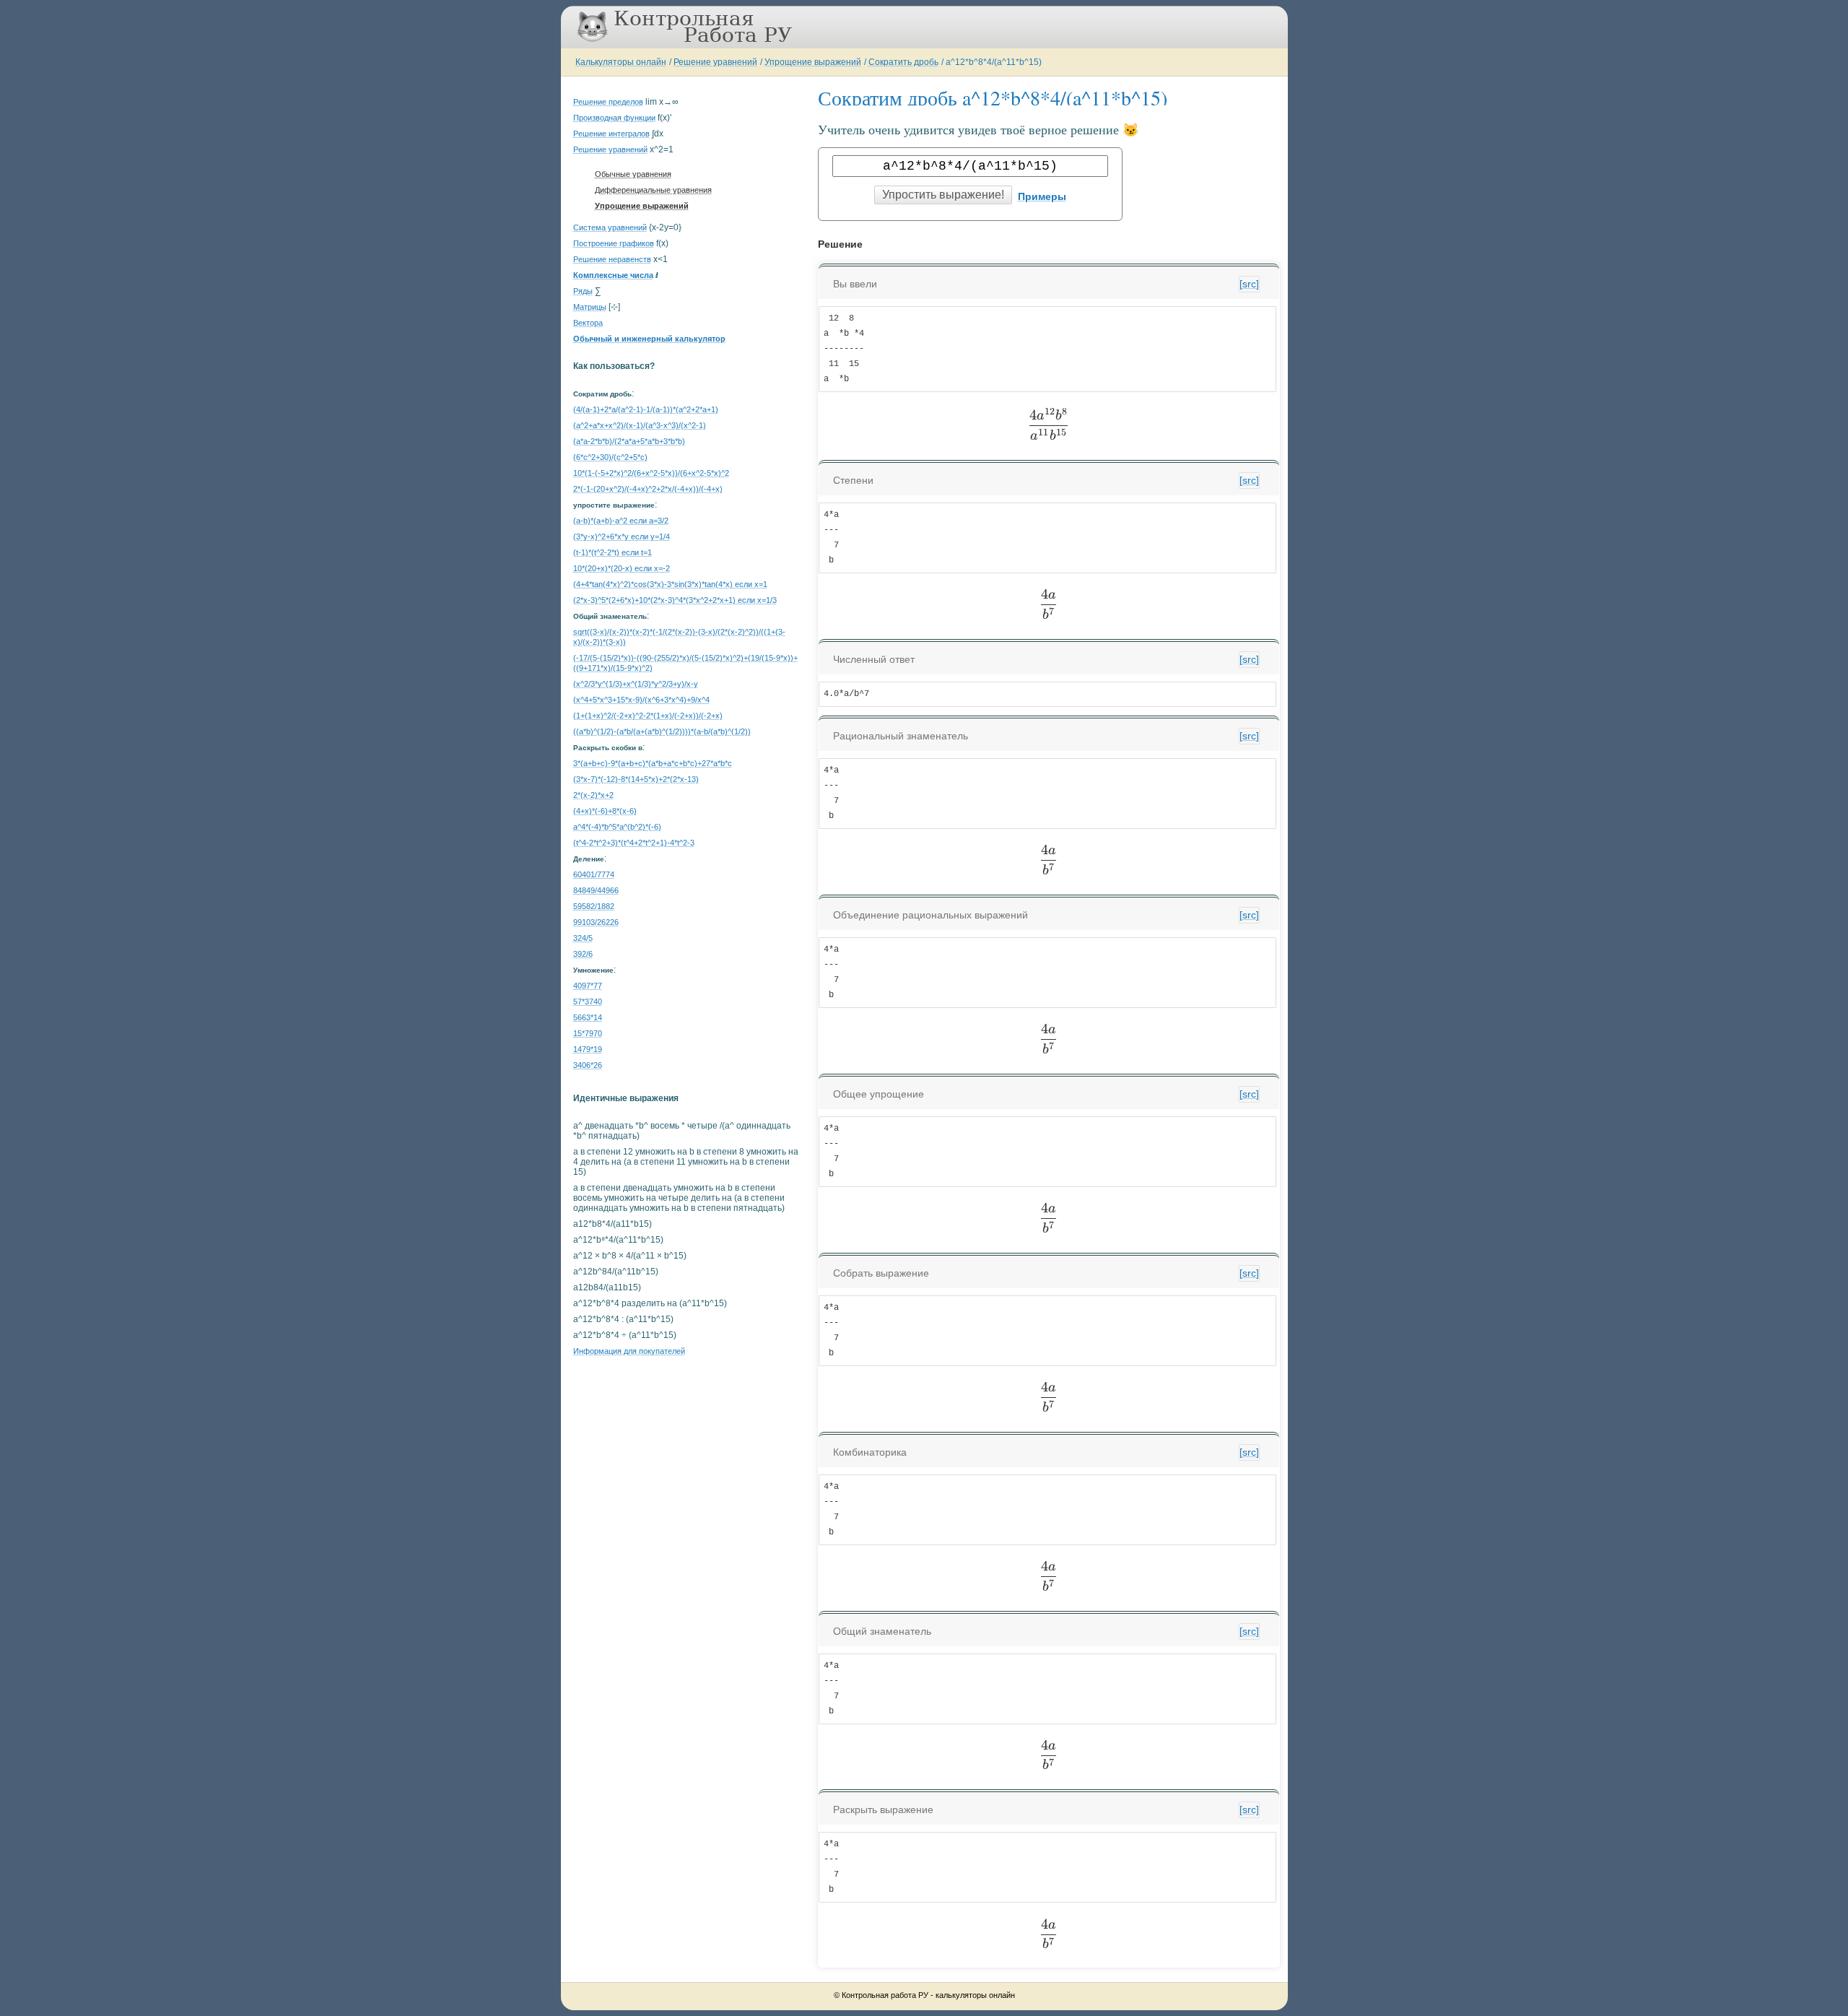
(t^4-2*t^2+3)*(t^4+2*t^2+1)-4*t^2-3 (634, 843)
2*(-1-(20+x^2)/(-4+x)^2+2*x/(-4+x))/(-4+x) (648, 489)
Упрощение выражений (813, 62)
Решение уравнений (715, 62)
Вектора (588, 323)
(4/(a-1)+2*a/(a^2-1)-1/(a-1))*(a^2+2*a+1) (646, 409)
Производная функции (614, 118)
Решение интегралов (611, 134)
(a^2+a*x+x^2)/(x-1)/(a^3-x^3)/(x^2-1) (640, 425)
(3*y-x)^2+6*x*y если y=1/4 (622, 536)
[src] (1249, 284)
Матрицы (590, 307)
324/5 (583, 938)
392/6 (583, 954)
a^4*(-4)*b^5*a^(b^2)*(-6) (617, 827)
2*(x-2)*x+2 (593, 795)
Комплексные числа (613, 275)
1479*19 (588, 1049)
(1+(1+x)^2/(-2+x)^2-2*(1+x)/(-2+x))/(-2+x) (648, 716)
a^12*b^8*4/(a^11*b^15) (994, 62)
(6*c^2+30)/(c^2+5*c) (610, 457)
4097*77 (588, 986)
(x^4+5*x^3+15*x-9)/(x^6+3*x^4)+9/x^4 (641, 700)
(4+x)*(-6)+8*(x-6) (605, 811)
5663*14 (588, 1017)
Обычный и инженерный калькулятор (649, 339)
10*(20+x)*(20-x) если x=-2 (622, 568)
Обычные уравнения (633, 174)
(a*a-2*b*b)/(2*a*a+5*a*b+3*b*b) (629, 441)
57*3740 (588, 1002)
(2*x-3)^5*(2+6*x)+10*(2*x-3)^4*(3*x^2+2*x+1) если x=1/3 (675, 600)
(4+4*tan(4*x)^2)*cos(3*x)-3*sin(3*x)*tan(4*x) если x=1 (670, 584)
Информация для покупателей (629, 1351)
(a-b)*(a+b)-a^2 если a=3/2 (621, 521)
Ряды (583, 291)
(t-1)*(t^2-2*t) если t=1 (613, 552)
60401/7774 (594, 874)
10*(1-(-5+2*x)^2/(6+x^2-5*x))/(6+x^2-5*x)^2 (651, 473)
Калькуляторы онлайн (621, 62)
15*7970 (588, 1033)
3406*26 (588, 1065)
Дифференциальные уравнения (653, 190)
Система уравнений (610, 227)
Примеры (1042, 196)
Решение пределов (608, 102)
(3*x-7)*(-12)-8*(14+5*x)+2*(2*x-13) (636, 779)
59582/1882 (594, 906)
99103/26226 (596, 922)
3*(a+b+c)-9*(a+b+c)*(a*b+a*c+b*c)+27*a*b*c (653, 763)
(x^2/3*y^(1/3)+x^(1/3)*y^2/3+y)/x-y (636, 684)
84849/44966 (596, 890)
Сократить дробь (903, 62)
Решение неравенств (612, 259)
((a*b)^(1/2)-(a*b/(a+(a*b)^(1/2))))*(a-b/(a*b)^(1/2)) (662, 731)
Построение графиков (614, 243)
